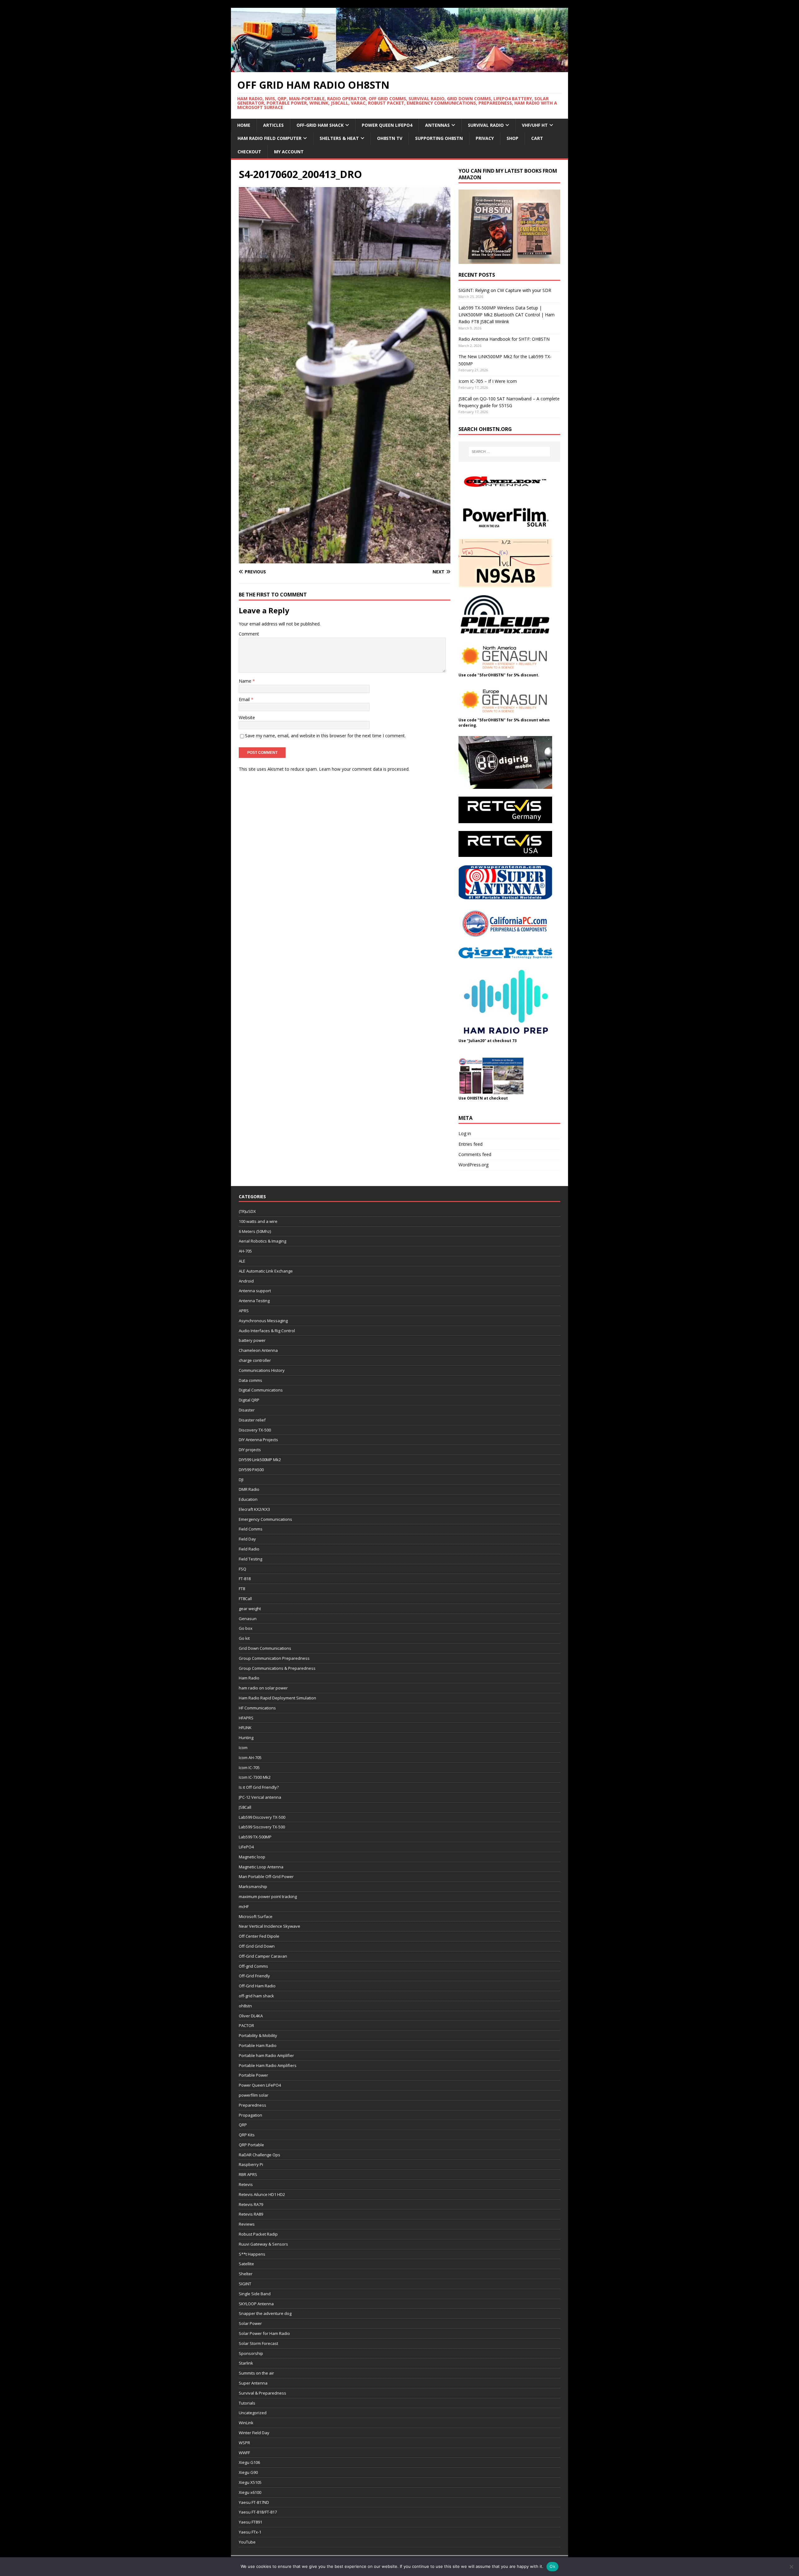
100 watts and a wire (258, 1221)
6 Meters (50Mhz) (255, 1231)
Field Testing (250, 1559)
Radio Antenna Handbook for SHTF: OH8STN (504, 339)
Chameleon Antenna (258, 1350)
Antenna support (255, 1291)
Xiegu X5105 (250, 2482)
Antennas (437, 125)
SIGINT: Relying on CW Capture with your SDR (505, 290)
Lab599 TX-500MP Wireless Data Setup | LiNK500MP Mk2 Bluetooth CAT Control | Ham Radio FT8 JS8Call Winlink (507, 315)
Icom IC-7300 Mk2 (255, 1777)
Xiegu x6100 (250, 2492)
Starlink (246, 2363)
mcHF (244, 1906)
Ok (552, 2566)
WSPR (244, 2443)
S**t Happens (252, 2254)
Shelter (246, 2274)
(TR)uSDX (247, 1211)
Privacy (485, 138)
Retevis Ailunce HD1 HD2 (262, 2194)
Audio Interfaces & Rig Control (267, 1331)
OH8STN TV (390, 138)
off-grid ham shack (256, 1996)
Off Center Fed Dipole (259, 1936)
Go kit (244, 1638)
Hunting (246, 1738)
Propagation (250, 2115)
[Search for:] (509, 452)
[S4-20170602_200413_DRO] (345, 560)
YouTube (247, 2542)
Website (247, 717)
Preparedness (252, 2105)
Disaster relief (252, 1420)
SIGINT (245, 2284)
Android (246, 1281)
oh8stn (245, 2006)
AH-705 (245, 1251)
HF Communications (257, 1708)
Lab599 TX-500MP (255, 1837)
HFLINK (245, 1728)
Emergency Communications (265, 1519)
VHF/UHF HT (535, 125)
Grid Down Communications (265, 1648)
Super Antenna (253, 2383)
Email (245, 699)
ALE (242, 1261)
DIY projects (250, 1450)
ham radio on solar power (263, 1688)
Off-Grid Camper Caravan (263, 1956)
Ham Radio (249, 1678)
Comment (249, 634)
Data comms (250, 1380)
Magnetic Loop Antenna (261, 1867)
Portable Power (253, 2075)
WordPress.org (473, 1165)
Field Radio (249, 1549)
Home (244, 125)
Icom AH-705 (250, 1758)
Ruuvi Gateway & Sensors (263, 2244)
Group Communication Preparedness (274, 1658)
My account (289, 152)
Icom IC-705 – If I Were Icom (488, 381)
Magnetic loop (252, 1857)
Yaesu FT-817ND (254, 2502)
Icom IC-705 (249, 1768)
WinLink (246, 2423)
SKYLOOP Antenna (256, 2304)
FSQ (243, 1569)
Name (246, 681)
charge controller (255, 1360)
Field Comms (251, 1529)
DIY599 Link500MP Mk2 (260, 1460)
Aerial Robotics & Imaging (262, 1241)
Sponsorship (251, 2353)
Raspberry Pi (251, 2164)
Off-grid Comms (253, 1966)
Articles (273, 125)
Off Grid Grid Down (257, 1946)
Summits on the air (256, 2373)
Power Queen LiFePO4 (387, 125)
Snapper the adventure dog (265, 2313)
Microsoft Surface (256, 1916)
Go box (246, 1628)
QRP (243, 2125)
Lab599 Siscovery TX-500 (262, 1827)
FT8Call (245, 1599)
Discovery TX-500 (255, 1430)
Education (248, 1499)
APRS (244, 1311)
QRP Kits (247, 2135)
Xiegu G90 (248, 2472)
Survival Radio (486, 125)
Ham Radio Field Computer (270, 138)
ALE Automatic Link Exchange (266, 1271)
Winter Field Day (254, 2433)
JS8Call (245, 1807)
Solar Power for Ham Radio (264, 2333)
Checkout (249, 152)
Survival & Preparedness (262, 2393)
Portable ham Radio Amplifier (266, 2055)
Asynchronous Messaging (263, 1321)
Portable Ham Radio (258, 2045)
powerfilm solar (254, 2095)
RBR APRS (248, 2174)
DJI (241, 1480)
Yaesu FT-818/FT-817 (258, 2512)
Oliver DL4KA (251, 2016)
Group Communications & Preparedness (277, 1668)
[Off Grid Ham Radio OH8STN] (399, 68)
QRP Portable (251, 2145)
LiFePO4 (246, 1847)
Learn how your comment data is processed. (364, 769)
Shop (512, 138)
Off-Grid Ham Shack (320, 125)
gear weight (250, 1609)
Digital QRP (249, 1400)
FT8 (242, 1589)
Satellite (246, 2264)
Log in (465, 1133)
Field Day (247, 1539)
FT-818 (245, 1579)
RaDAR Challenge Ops (260, 2155)
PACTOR (246, 2025)
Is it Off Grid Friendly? (259, 1787)
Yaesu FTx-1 (250, 2532)
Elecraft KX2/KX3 (254, 1509)
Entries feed (471, 1144)
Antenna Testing (254, 1301)
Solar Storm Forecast (258, 2343)
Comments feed (475, 1154)
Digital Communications (261, 1390)
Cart (537, 138)
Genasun (248, 1619)
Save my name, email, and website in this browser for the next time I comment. (325, 736)
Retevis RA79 (251, 2204)
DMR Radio (249, 1489)
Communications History (262, 1370)
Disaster (247, 1410)
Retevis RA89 (251, 2214)
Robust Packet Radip (258, 2234)
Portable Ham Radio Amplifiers (268, 2065)
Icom (243, 1748)
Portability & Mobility (258, 2035)
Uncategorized (253, 2413)
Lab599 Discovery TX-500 (262, 1817)
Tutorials (247, 2403)
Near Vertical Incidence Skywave (270, 1926)
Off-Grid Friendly (254, 1976)
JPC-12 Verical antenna (260, 1797)
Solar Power (250, 2323)
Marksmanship (253, 1886)
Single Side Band (255, 2294)
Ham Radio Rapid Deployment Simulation (277, 1698)
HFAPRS (246, 1718)
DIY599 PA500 (251, 1470)
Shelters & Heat (339, 138)
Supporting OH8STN (439, 138)
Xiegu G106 (249, 2462)
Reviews (247, 2224)
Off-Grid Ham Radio (257, 1986)
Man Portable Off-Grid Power (266, 1876)
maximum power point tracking (268, 1896)
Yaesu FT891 (250, 2522)
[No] (791, 2567)
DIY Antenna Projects (258, 1440)
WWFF (244, 2453)
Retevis (246, 2184)
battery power (252, 1340)
